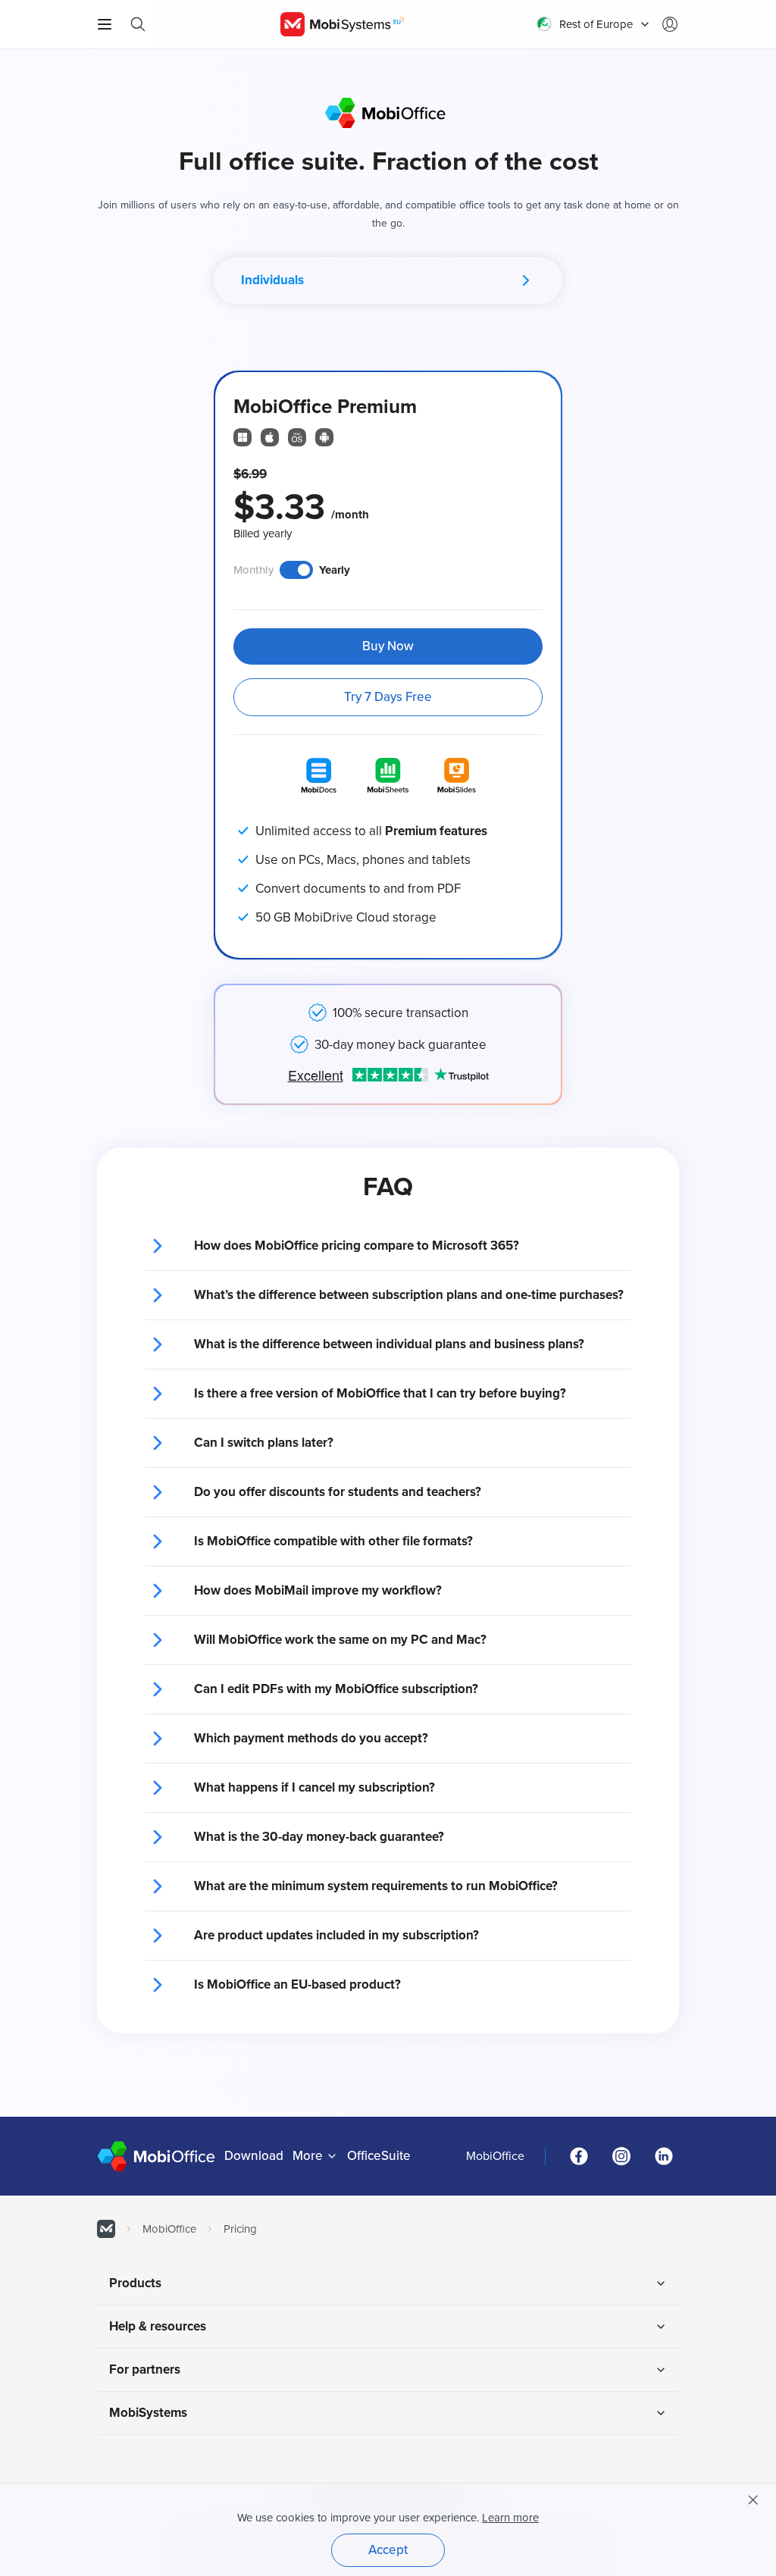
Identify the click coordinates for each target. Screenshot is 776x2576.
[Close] (753, 2500)
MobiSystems (148, 2413)
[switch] (296, 570)
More (308, 2156)
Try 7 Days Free (388, 697)
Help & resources (158, 2326)
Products (135, 2283)
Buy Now (388, 646)
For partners (145, 2369)
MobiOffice (495, 2156)
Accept (388, 2550)
